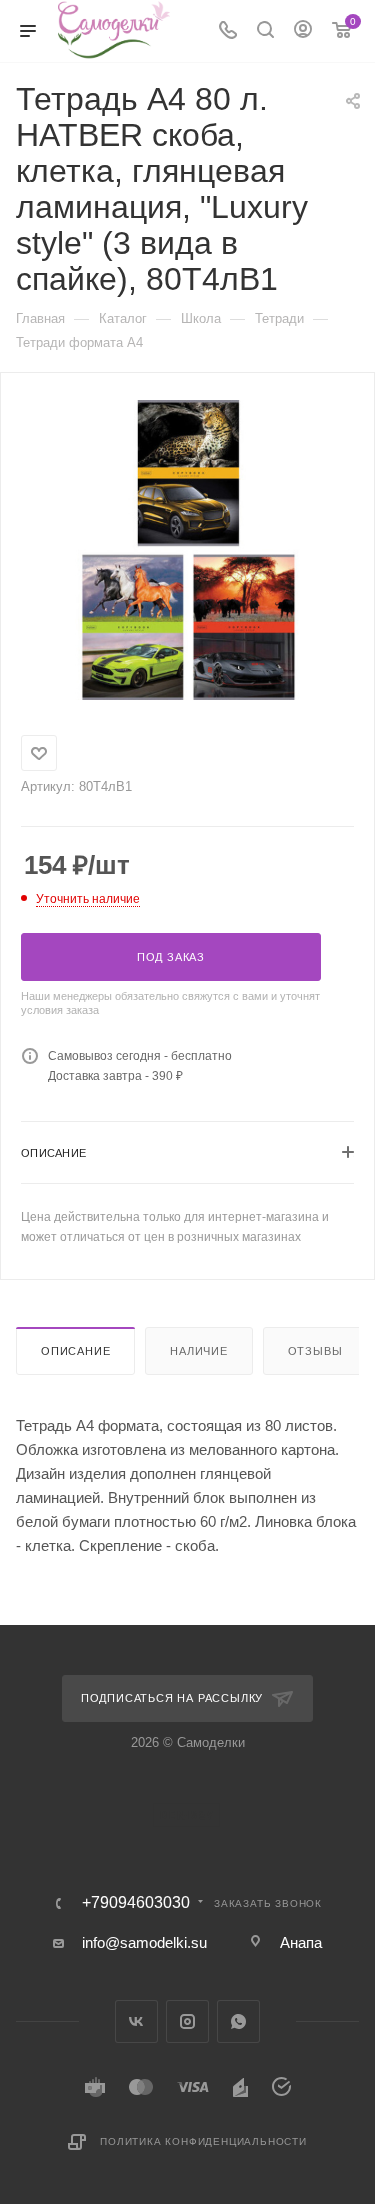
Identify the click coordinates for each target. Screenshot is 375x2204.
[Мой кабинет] (303, 31)
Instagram (187, 2021)
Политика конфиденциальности (203, 2141)
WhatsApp (238, 2021)
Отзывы (315, 1351)
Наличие (199, 1351)
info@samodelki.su (144, 1942)
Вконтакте (136, 2021)
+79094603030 (136, 1903)
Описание (75, 1351)
